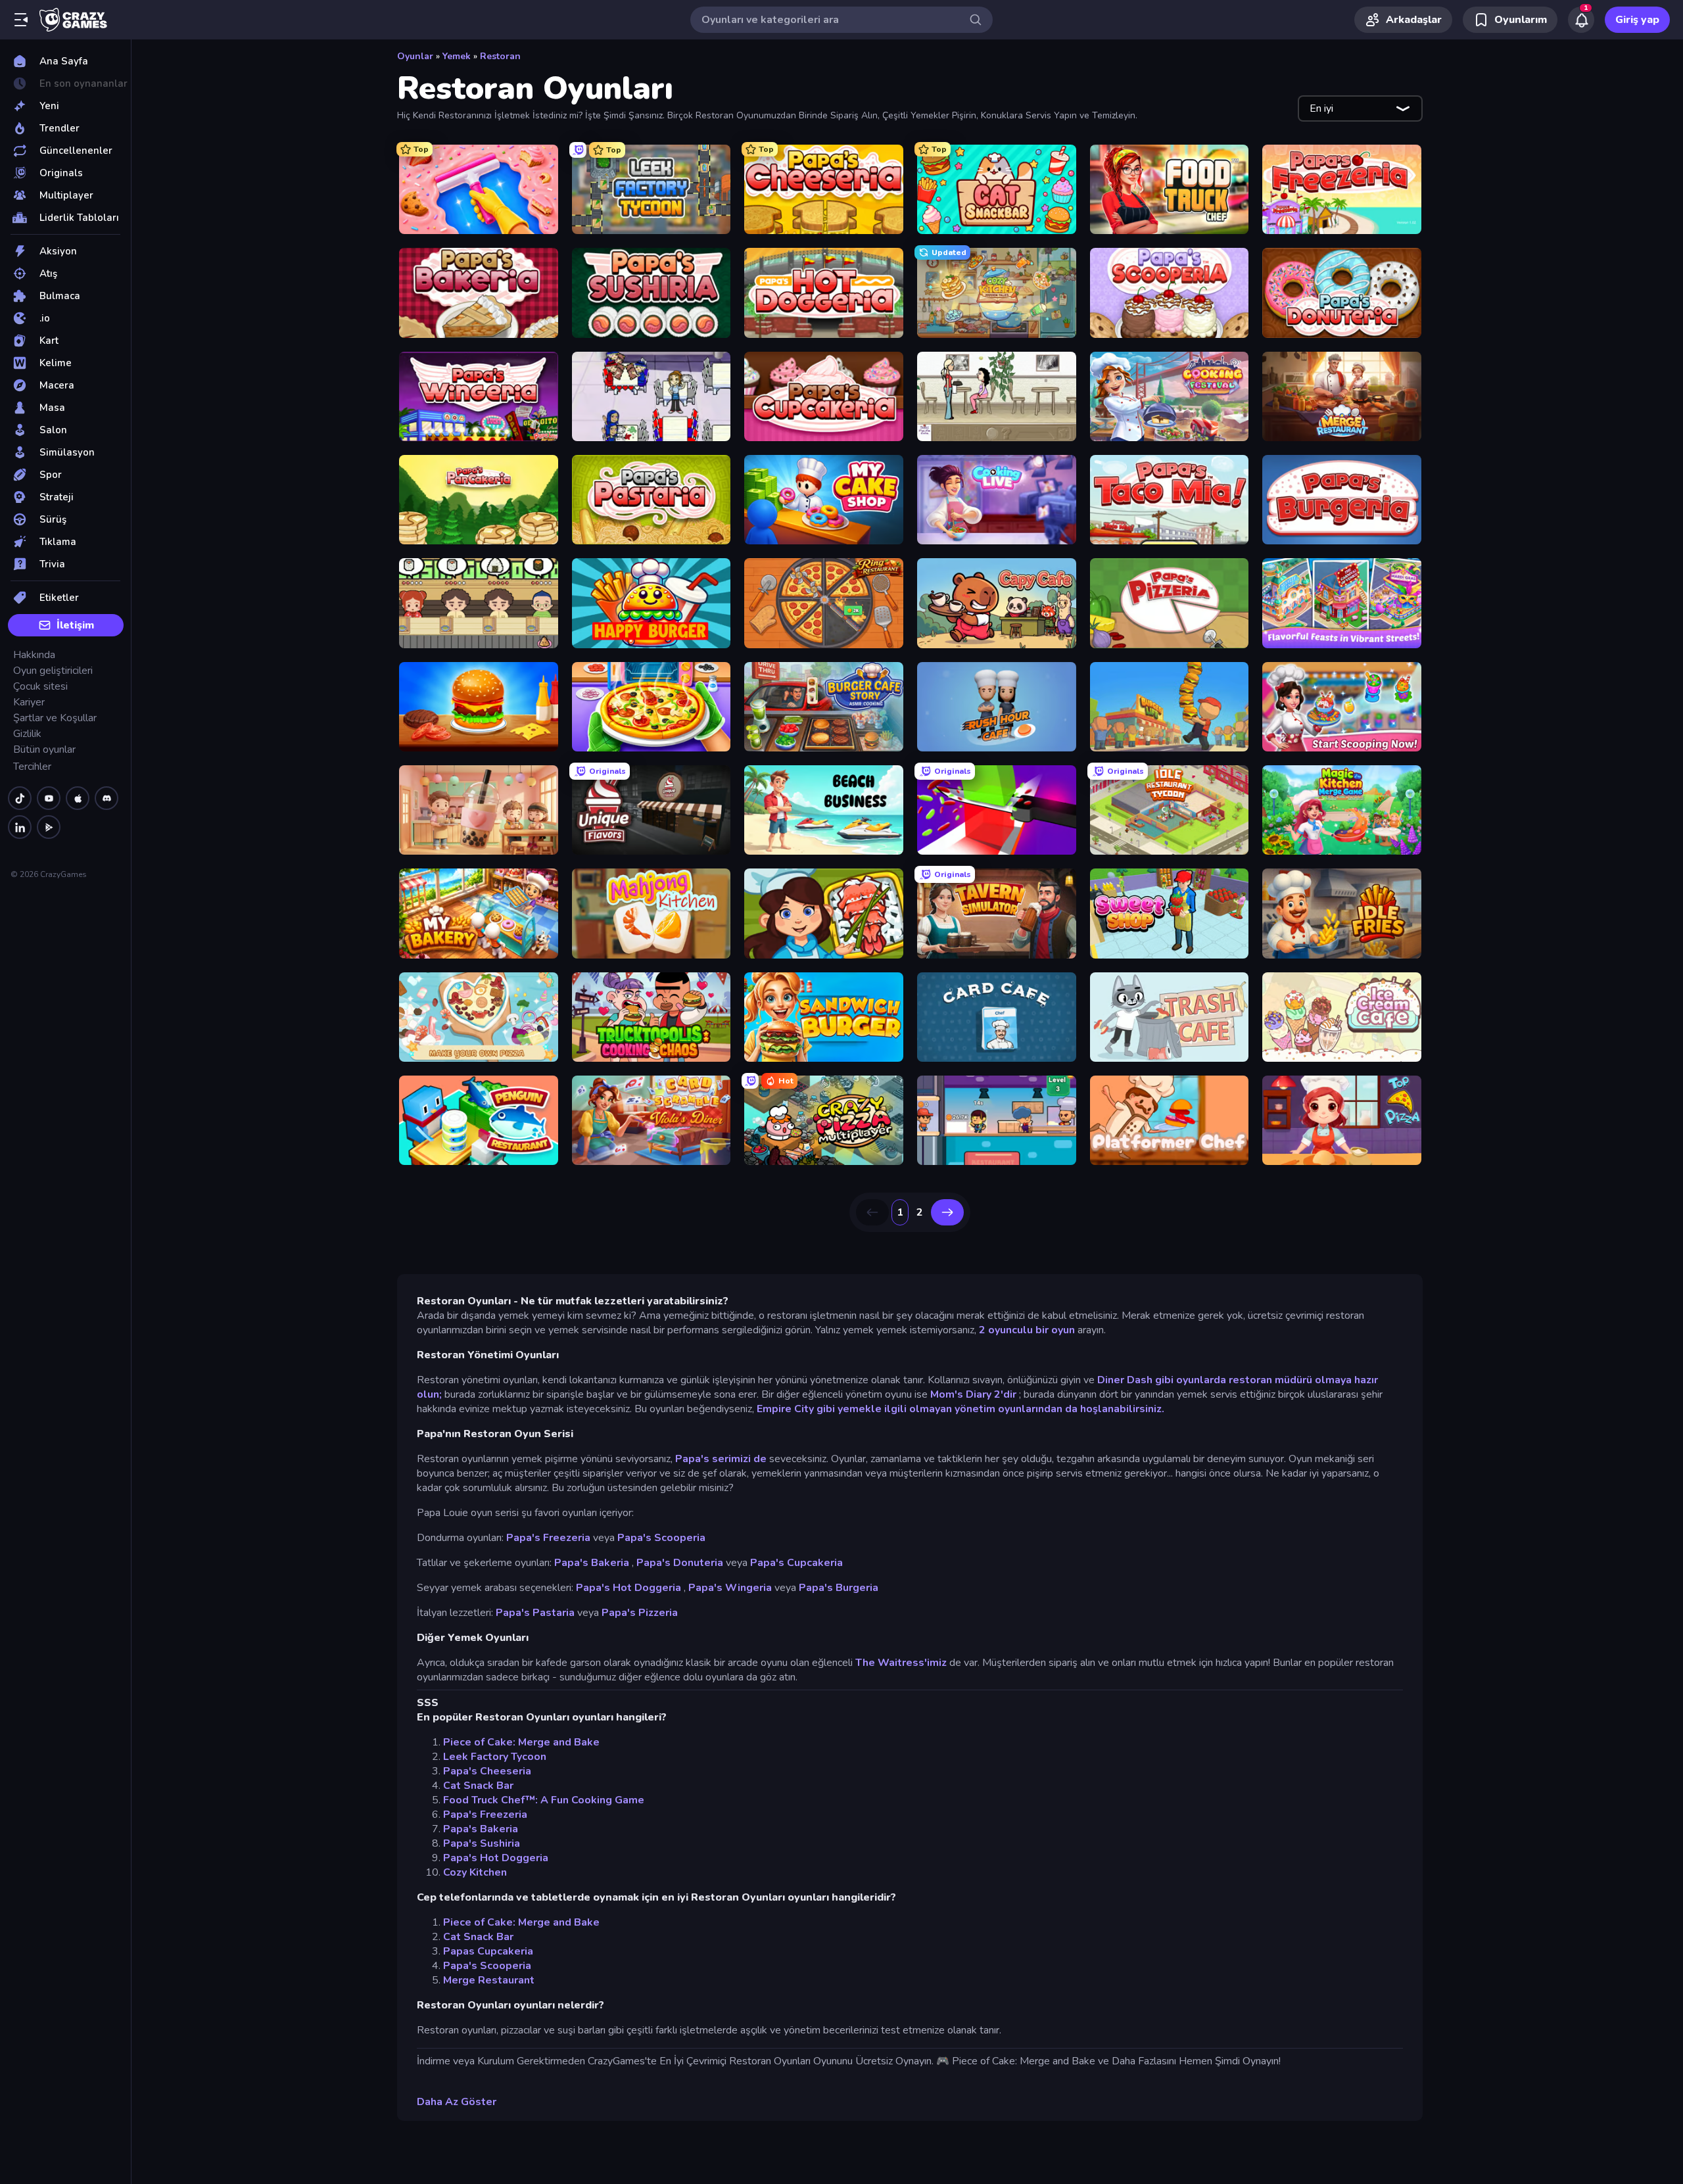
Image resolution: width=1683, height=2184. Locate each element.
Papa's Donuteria (680, 1563)
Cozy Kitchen (475, 1872)
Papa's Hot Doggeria (628, 1588)
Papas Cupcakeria (488, 1951)
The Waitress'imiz (901, 1663)
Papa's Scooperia (661, 1538)
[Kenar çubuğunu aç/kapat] (21, 20)
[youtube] (49, 798)
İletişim (75, 625)
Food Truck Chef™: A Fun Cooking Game (544, 1800)
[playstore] (49, 827)
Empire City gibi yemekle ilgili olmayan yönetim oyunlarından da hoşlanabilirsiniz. (960, 1409)
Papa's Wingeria (730, 1588)
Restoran (500, 56)
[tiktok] (20, 798)
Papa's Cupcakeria (796, 1563)
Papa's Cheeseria (487, 1771)
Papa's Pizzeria (640, 1613)
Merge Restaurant (489, 1980)
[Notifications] (1581, 20)
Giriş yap (1637, 20)
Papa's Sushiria (482, 1843)
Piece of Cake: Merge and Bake (521, 1742)
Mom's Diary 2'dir (973, 1394)
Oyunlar (415, 56)
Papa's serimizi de (721, 1459)
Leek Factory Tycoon (495, 1757)
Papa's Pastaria (535, 1613)
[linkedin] (20, 827)
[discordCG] (107, 798)
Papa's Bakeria (592, 1563)
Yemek (457, 56)
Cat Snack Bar (478, 1786)
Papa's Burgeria (839, 1588)
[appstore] (78, 798)
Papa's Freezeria (548, 1538)
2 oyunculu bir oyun (1027, 1330)
